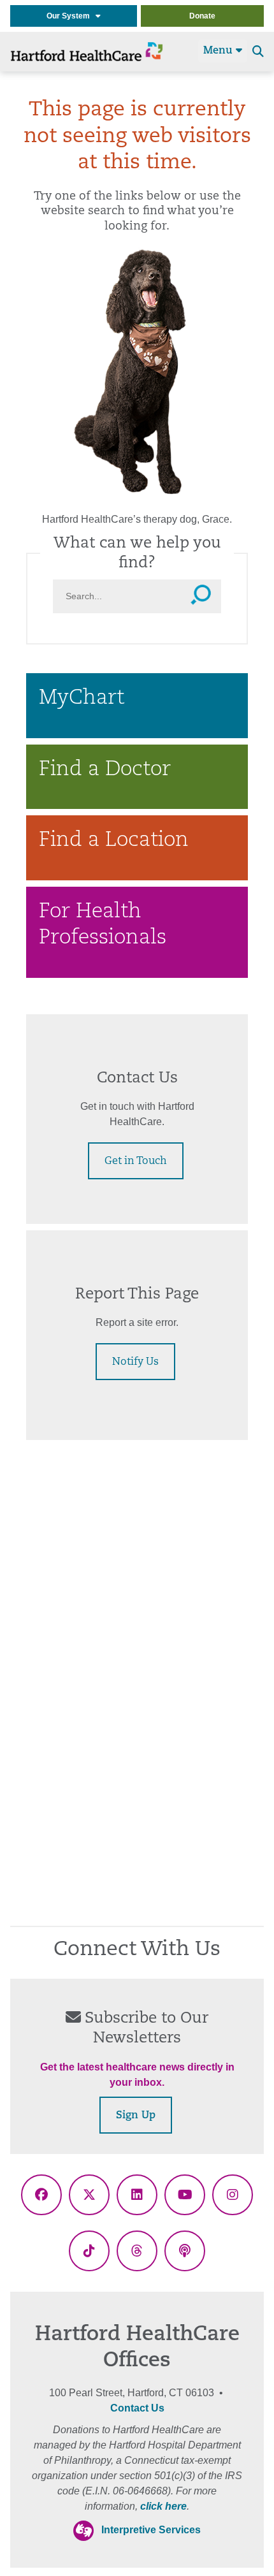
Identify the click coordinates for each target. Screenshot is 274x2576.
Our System (71, 16)
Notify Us (135, 1362)
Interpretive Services (151, 2530)
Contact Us (137, 2408)
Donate (202, 16)
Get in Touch (136, 1161)
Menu (220, 51)
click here (163, 2506)
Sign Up (136, 2116)
